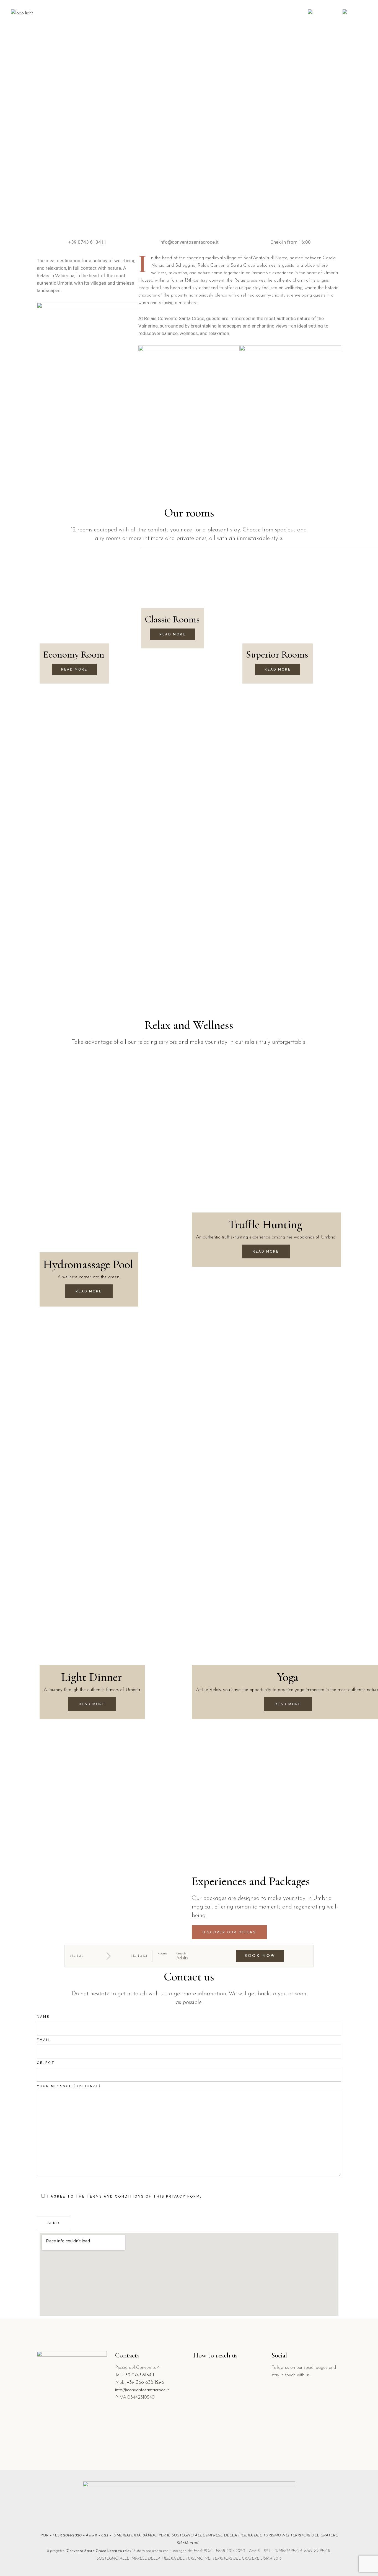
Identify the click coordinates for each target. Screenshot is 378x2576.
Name (43, 2017)
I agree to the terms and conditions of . (124, 2196)
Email (44, 2040)
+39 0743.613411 (138, 2375)
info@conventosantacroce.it (142, 2390)
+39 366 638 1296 (145, 2382)
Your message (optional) (69, 2086)
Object (46, 2063)
